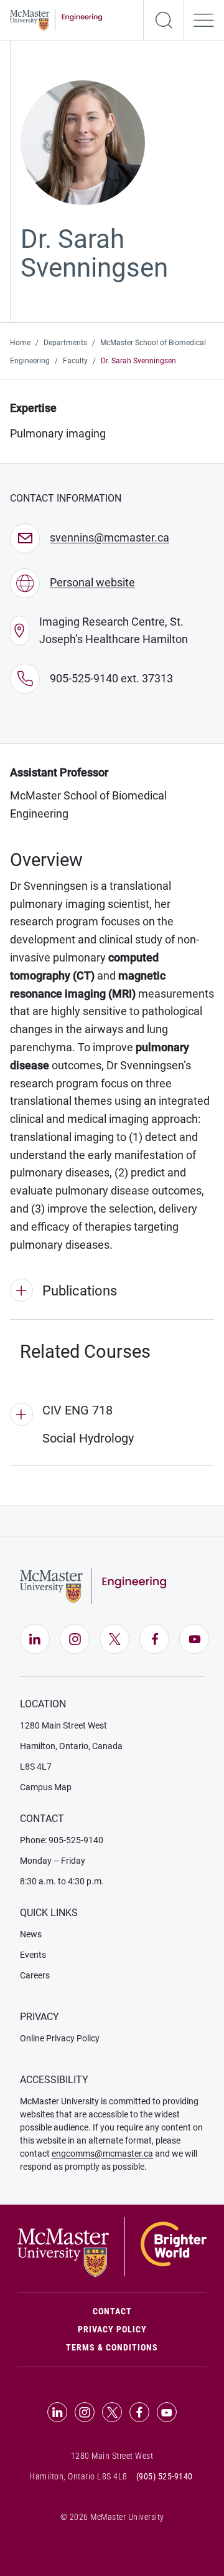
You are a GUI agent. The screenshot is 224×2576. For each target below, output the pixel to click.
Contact (150, 2311)
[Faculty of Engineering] (56, 19)
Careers (35, 1975)
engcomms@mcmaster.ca (102, 2154)
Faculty (75, 361)
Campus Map (46, 1787)
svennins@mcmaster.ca (110, 537)
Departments (65, 343)
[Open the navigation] (204, 20)
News (31, 1934)
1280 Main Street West (63, 1725)
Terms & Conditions (112, 2347)
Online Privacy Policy (60, 2038)
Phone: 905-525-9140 (62, 1840)
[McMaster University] (112, 2246)
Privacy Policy (112, 2329)
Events (33, 1955)
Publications (80, 1291)
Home (20, 343)
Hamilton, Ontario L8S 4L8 (78, 2476)
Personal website (92, 582)
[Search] (164, 20)
